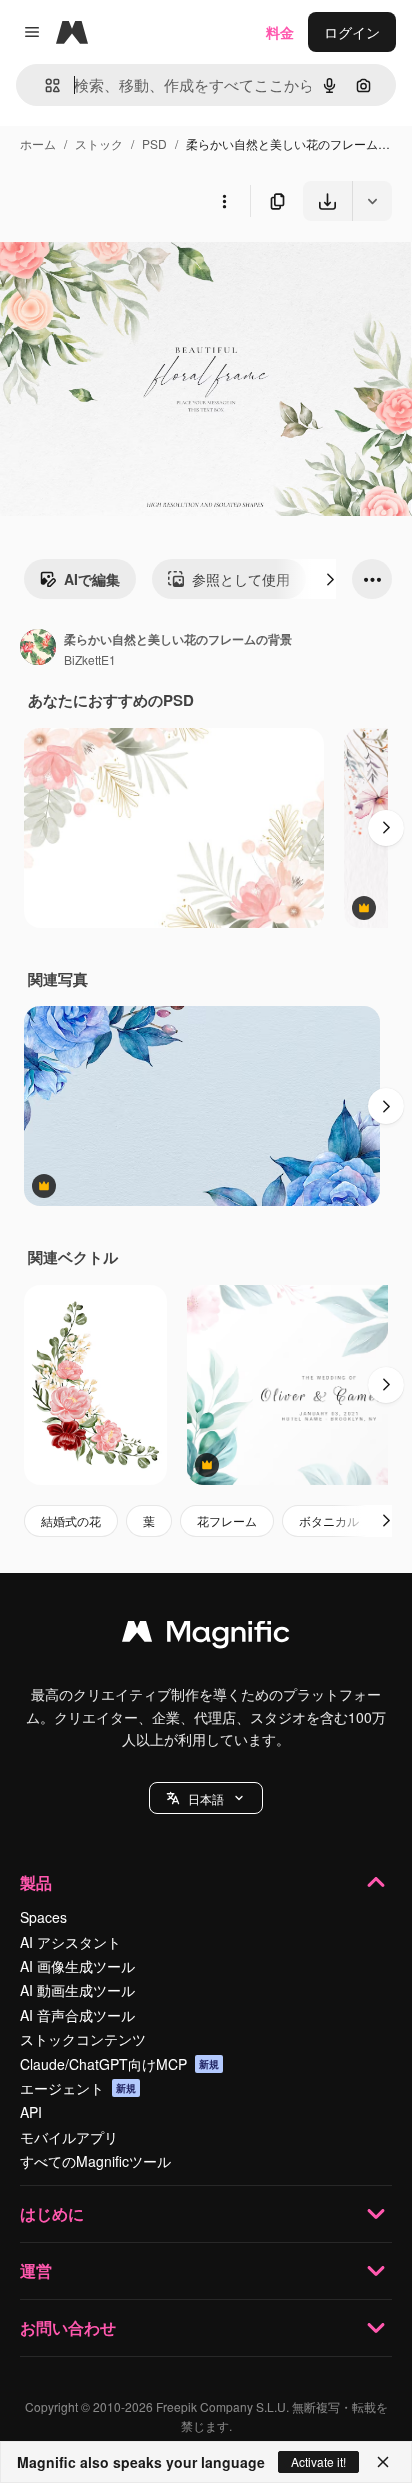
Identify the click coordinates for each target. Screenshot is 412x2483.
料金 (280, 32)
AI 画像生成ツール (77, 1966)
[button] (206, 1798)
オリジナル (137, 267)
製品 (36, 1882)
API (31, 2112)
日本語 (206, 1798)
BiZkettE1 (90, 659)
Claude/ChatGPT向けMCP (119, 2064)
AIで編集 (92, 579)
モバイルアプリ (69, 2137)
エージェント (78, 2088)
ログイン (352, 32)
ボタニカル (329, 1520)
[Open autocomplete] (44, 85)
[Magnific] (206, 1636)
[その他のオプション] (224, 201)
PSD (154, 143)
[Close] (383, 2462)
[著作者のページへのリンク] (38, 649)
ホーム (38, 143)
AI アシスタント (70, 1942)
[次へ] (330, 579)
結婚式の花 (71, 1520)
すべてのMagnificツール (95, 2161)
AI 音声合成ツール (77, 2015)
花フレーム (227, 1520)
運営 (36, 2270)
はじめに (52, 2213)
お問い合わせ (68, 2327)
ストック (99, 143)
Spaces (43, 1917)
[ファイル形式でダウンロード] (372, 201)
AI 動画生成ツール (77, 1990)
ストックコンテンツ (83, 2039)
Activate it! (318, 2461)
